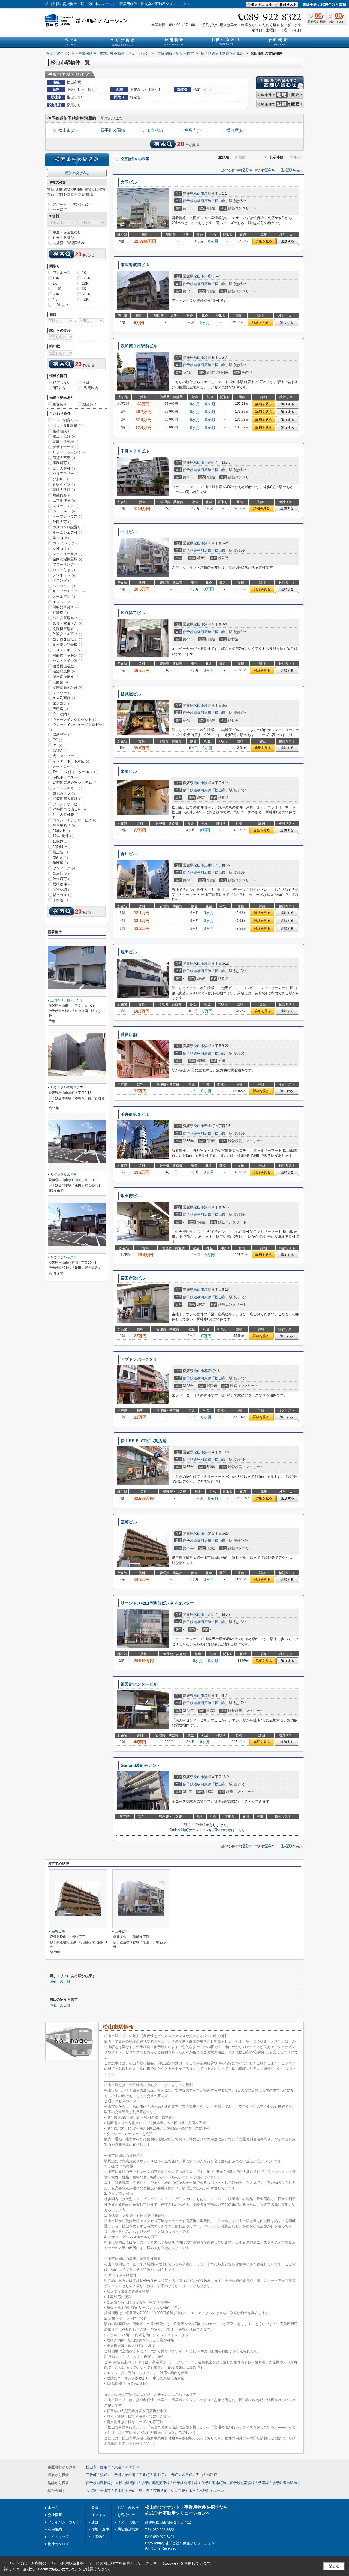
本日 (86, 382)
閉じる (334, 2566)
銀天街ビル (131, 1196)
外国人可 (62, 522)
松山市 (67, 130)
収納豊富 (62, 735)
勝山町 (159, 2475)
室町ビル (129, 1522)
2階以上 (61, 831)
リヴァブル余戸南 (64, 1175)
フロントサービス (69, 804)
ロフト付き (64, 570)
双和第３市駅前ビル (139, 346)
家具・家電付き (67, 623)
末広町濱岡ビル (135, 265)
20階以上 (62, 847)
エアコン (62, 703)
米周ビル (129, 771)
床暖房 (60, 709)
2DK (85, 283)
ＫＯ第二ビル (133, 613)
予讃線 (264, 2483)
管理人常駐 (64, 490)
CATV (60, 751)
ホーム (53, 2508)
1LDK (86, 278)
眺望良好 (62, 495)
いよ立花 (153, 130)
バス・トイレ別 (67, 661)
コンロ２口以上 (67, 639)
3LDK (86, 294)
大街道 (130, 2475)
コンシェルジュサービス (74, 820)
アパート (60, 204)
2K (55, 283)
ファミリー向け (67, 554)
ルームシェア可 (67, 532)
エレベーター (66, 602)
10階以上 (62, 841)
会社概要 (55, 2515)
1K (84, 273)
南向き (60, 858)
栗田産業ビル (133, 1278)
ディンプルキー (67, 788)
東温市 (120, 2467)
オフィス (98, 2515)
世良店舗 (129, 1035)
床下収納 (62, 714)
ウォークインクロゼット (74, 720)
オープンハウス (67, 516)
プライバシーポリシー (65, 2522)
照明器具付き (66, 607)
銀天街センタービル (139, 1684)
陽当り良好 (64, 436)
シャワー (62, 693)
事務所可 (62, 463)
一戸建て (60, 210)
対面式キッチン (67, 655)
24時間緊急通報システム (75, 783)
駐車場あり (64, 825)
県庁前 (144, 2491)
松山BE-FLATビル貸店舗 (143, 1441)
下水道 (60, 900)
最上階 (60, 852)
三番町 (210, 865)
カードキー (64, 511)
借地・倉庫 (100, 2529)
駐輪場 (60, 613)
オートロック (66, 767)
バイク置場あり (67, 618)
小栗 (208, 1533)
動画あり (89, 404)
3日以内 (59, 388)
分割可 (60, 479)
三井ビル (129, 532)
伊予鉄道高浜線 (242, 2483)
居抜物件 (62, 884)
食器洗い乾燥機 (67, 645)
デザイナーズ (66, 447)
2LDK (57, 289)
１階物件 (98, 2537)
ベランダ (62, 580)
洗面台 (60, 682)
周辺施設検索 (128, 2529)
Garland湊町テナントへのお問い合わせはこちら (207, 1830)
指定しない (62, 382)
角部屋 (60, 863)
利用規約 (55, 2529)
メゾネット (64, 575)
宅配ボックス (66, 777)
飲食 (95, 2508)
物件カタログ (58, 2544)
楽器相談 (62, 431)
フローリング (66, 564)
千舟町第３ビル (135, 1115)
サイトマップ (58, 2537)
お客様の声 (126, 2515)
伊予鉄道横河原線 (197, 201)
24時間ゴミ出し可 (69, 809)
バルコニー (64, 586)
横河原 (234, 130)
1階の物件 (63, 836)
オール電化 (64, 597)
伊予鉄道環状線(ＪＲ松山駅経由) (112, 2483)
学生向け (62, 538)
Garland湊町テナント (140, 1766)
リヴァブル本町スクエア (68, 1087)
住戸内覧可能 (66, 815)
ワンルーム (61, 273)
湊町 (208, 193)
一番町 (173, 2475)
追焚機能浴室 (66, 666)
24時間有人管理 (67, 799)
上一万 (219, 2491)
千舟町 (210, 462)
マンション (81, 204)
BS (57, 745)
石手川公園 (113, 130)
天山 (199, 2475)
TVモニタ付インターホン (75, 772)
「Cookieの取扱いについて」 (56, 2569)
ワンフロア (64, 868)
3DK (56, 294)
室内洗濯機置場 (67, 559)
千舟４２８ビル (135, 451)
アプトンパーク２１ (139, 1359)
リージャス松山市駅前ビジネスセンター (157, 1603)
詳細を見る (264, 241)
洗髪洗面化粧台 (67, 687)
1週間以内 (90, 388)
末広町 (210, 276)
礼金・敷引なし (65, 238)
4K (55, 299)
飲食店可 (62, 879)
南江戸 (212, 2475)
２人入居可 (64, 468)
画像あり (60, 404)
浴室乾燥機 (64, 671)
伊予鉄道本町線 (214, 2483)
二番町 (116, 2475)
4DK (85, 299)
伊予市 (134, 2467)
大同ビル (129, 182)
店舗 (95, 2522)
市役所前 (160, 2491)
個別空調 (62, 889)
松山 (54, 1982)
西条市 (105, 2467)
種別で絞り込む (77, 173)
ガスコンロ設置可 (69, 527)
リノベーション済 (69, 452)
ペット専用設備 (67, 426)
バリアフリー (66, 474)
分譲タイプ (64, 484)
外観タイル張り (67, 634)
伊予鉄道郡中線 (186, 2483)
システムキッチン (69, 650)
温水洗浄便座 (66, 677)
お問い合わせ (128, 2508)
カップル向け (66, 543)
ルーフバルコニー (69, 591)
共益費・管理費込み (69, 243)
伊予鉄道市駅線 (285, 2483)
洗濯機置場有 (66, 629)
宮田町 (65, 1982)
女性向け (62, 549)
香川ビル (129, 854)
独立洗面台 (64, 698)
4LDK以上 (61, 305)
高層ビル (62, 873)
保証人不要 (64, 458)
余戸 (192, 2491)
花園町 (210, 1371)
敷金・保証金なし (67, 232)
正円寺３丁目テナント (67, 1000)
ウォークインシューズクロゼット (77, 727)
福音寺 (192, 130)
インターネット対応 (71, 761)
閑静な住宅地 (66, 442)
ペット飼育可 (66, 420)
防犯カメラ (64, 793)
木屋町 (187, 2475)
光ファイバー (66, 756)
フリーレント (66, 506)
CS (57, 740)
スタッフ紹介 (128, 2522)
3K (84, 289)
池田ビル (129, 952)
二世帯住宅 (64, 500)
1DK (56, 278)
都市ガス (62, 895)
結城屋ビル (131, 694)
